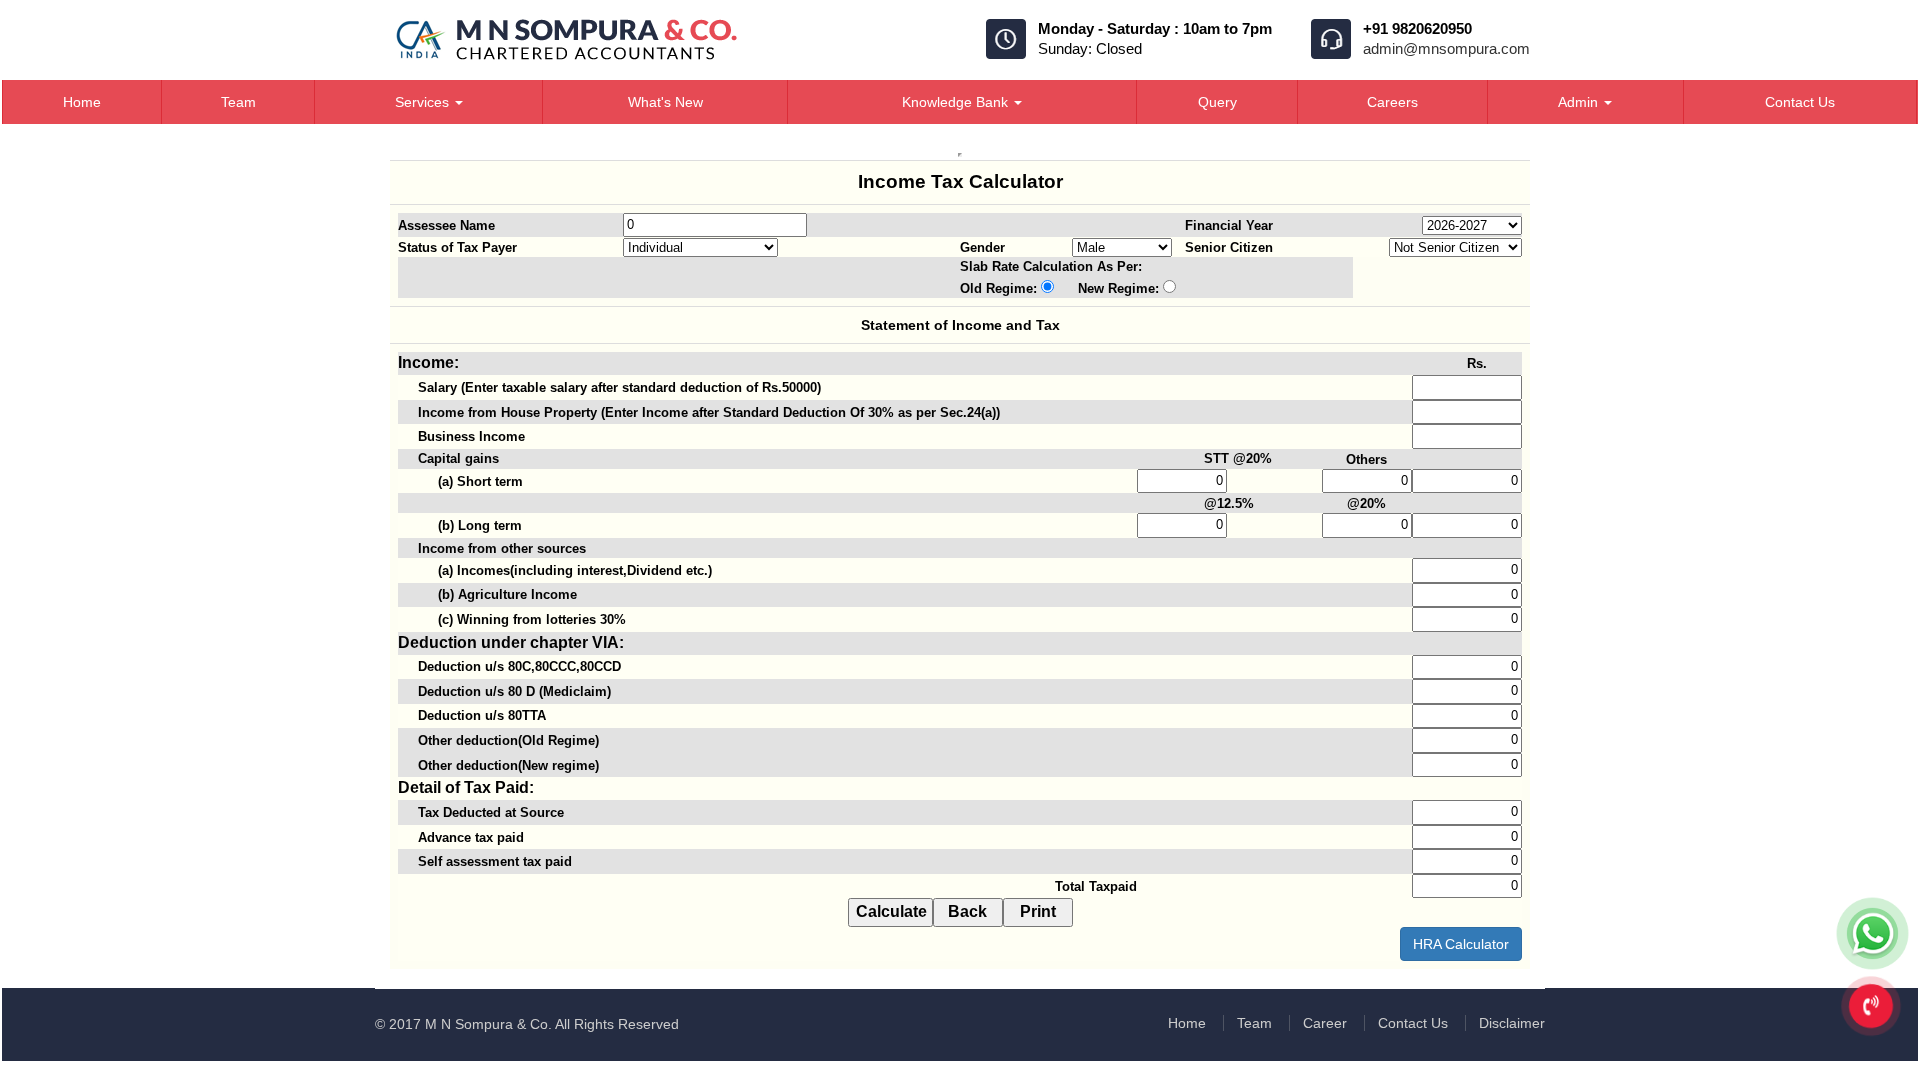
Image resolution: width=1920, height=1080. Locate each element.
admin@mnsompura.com (1446, 48)
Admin (1580, 102)
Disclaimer (1512, 1023)
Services (424, 102)
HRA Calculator (1461, 944)
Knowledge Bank (957, 102)
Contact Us (1800, 102)
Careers (1392, 102)
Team (238, 102)
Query (1217, 102)
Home (82, 102)
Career (1325, 1023)
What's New (665, 102)
